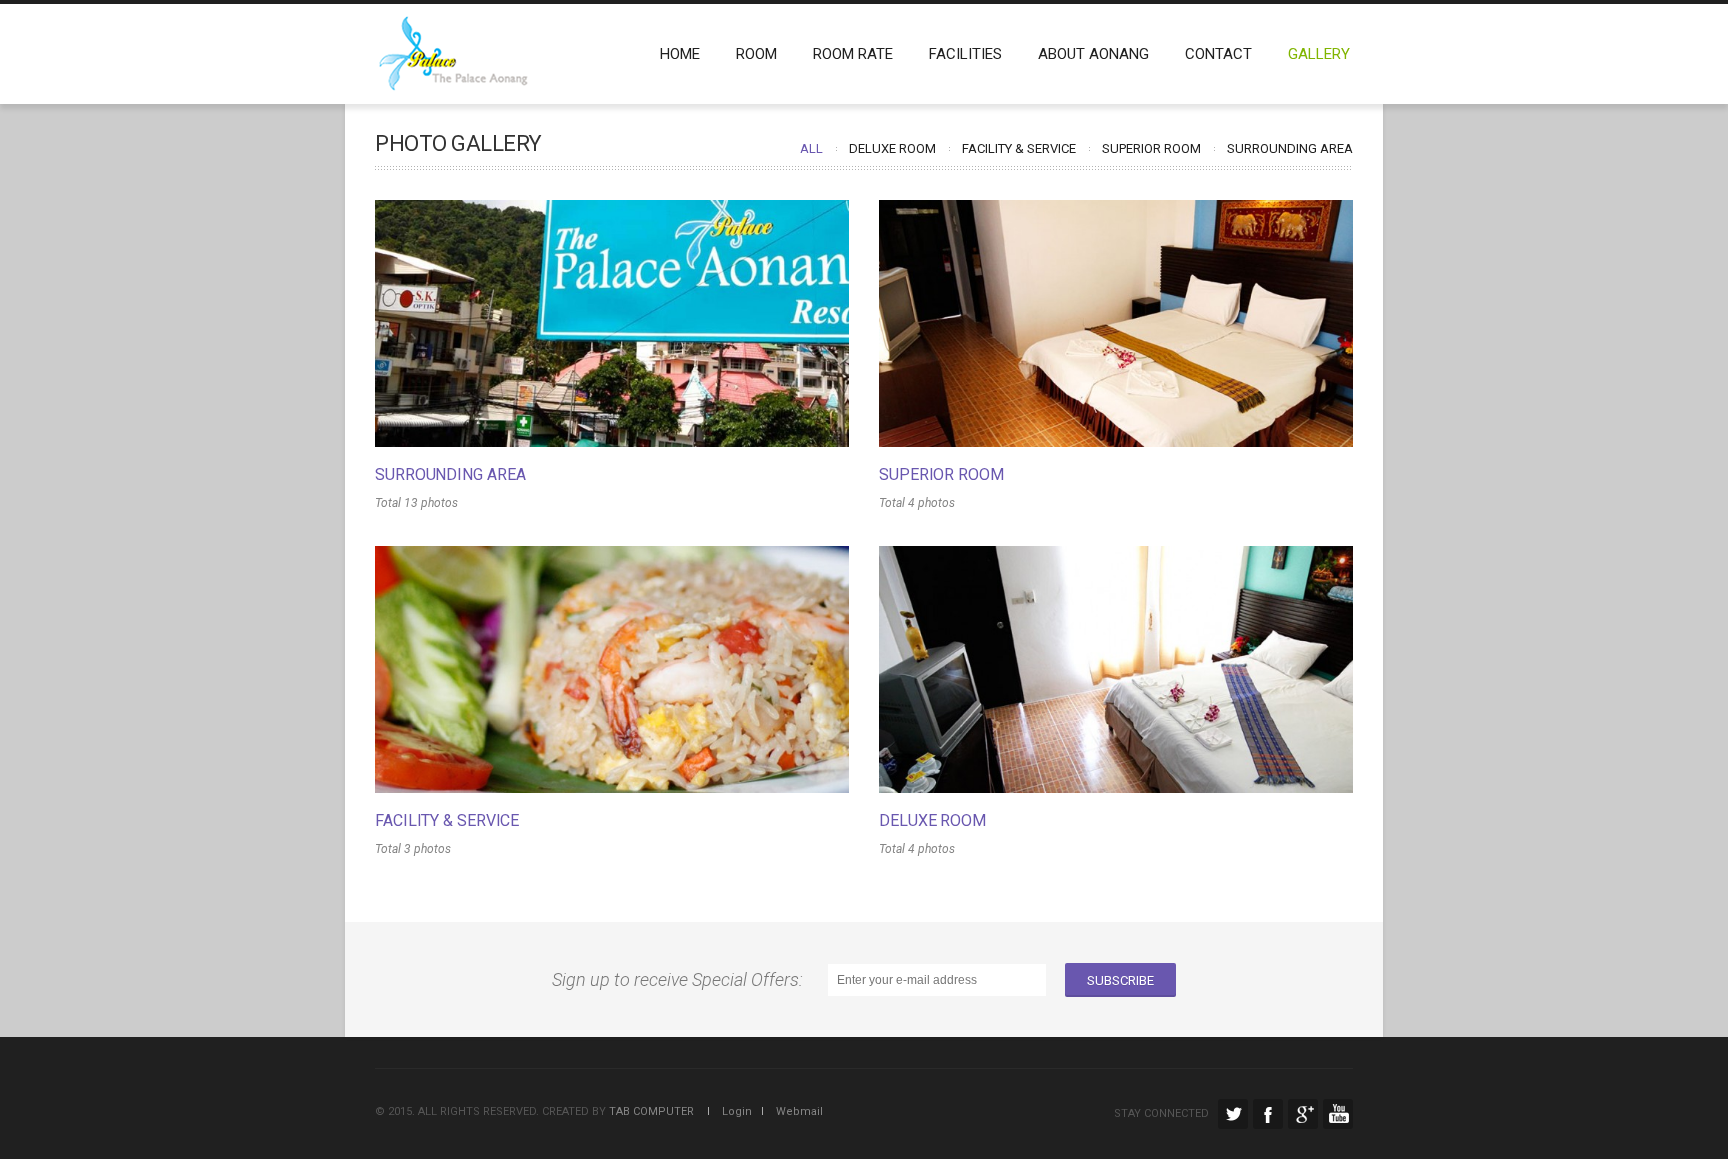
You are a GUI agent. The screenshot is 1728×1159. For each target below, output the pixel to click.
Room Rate (853, 54)
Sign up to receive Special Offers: (681, 979)
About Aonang (1093, 54)
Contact (1218, 54)
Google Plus (1303, 1114)
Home (680, 54)
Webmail (795, 1111)
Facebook (1268, 1114)
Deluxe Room (892, 148)
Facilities (965, 54)
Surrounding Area (1290, 148)
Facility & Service (1019, 148)
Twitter (1233, 1114)
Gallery (1319, 54)
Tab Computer (651, 1111)
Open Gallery (612, 324)
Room (756, 54)
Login (732, 1111)
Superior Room (1151, 148)
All (811, 148)
